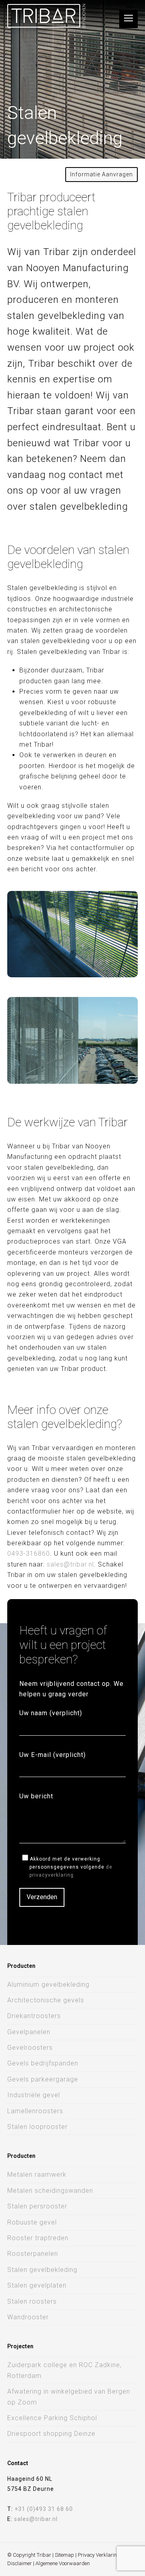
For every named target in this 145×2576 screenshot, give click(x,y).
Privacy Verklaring (99, 2555)
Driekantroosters (34, 2016)
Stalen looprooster (37, 2127)
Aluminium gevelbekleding (48, 1985)
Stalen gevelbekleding (42, 2270)
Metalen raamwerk (37, 2175)
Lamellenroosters (35, 2111)
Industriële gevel (34, 2095)
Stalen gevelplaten (37, 2285)
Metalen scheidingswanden (50, 2191)
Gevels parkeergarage (43, 2079)
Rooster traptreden (38, 2238)
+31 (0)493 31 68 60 (44, 2509)
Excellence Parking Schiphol (52, 2418)
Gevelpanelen (29, 2032)
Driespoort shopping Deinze (51, 2434)
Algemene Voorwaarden (63, 2563)
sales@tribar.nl (70, 1564)
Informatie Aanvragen (101, 174)
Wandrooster (28, 2317)
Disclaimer (20, 2563)
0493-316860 (29, 1554)
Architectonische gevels (46, 2000)
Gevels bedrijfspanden (43, 2063)
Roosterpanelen (33, 2254)
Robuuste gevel (32, 2222)
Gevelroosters (30, 2048)
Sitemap (64, 2555)
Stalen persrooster (37, 2206)
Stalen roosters (32, 2301)
